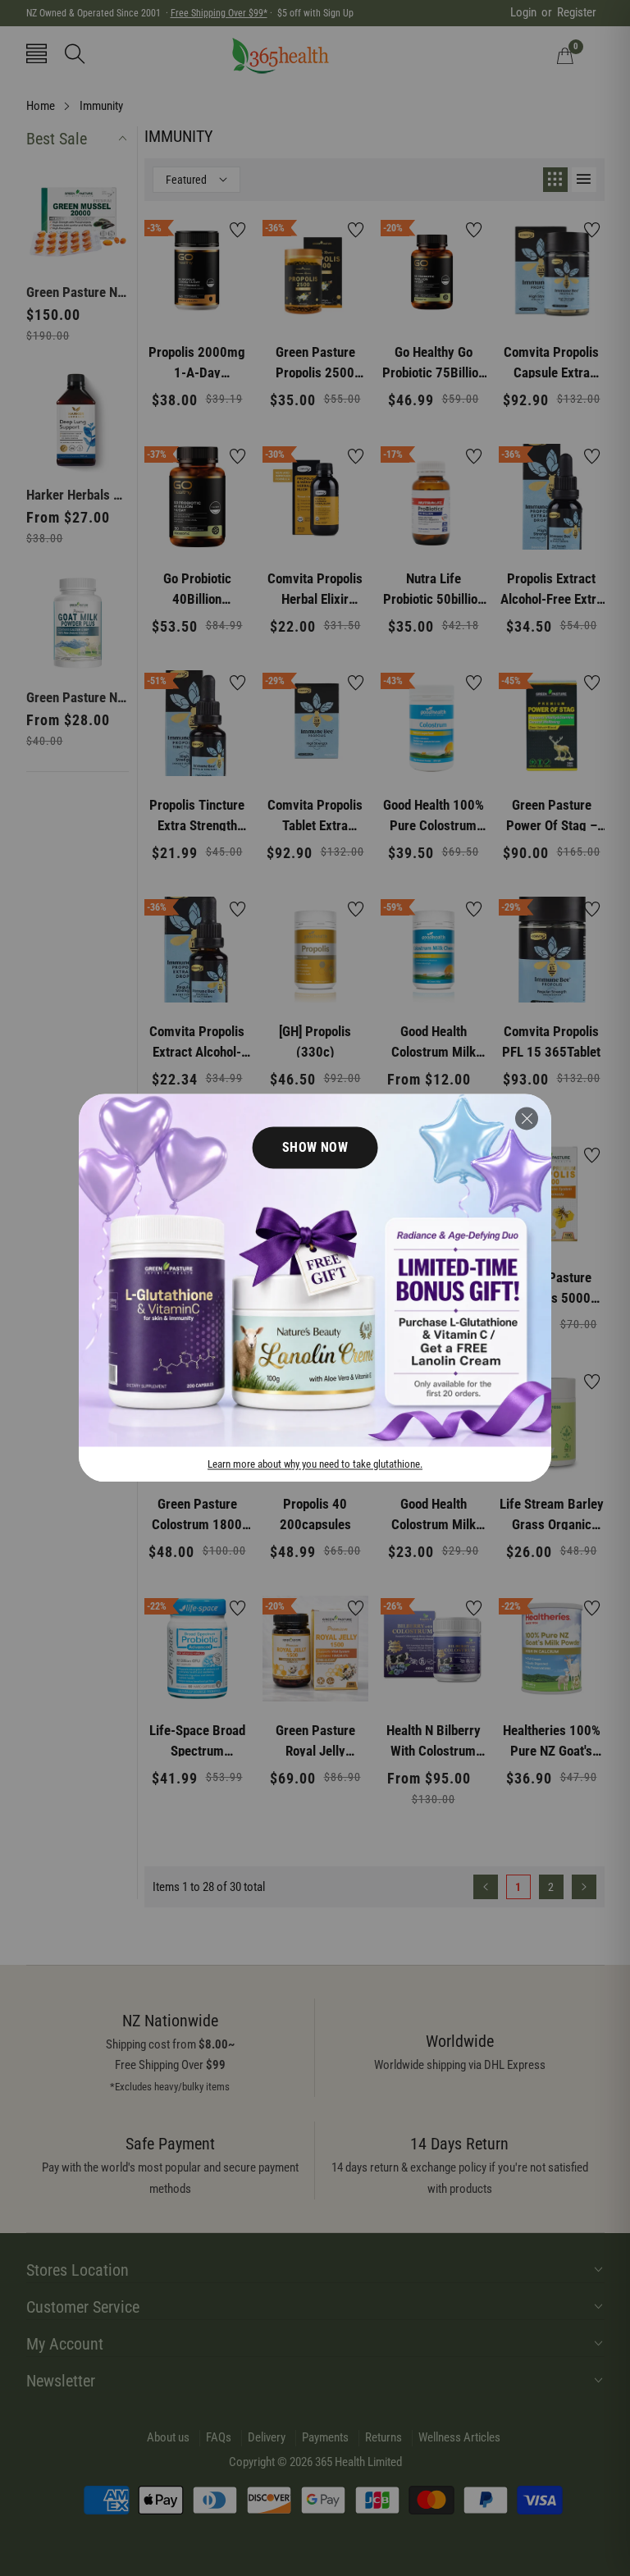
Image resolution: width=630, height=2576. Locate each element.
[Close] (527, 1118)
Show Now (315, 1147)
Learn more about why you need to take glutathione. (315, 1465)
